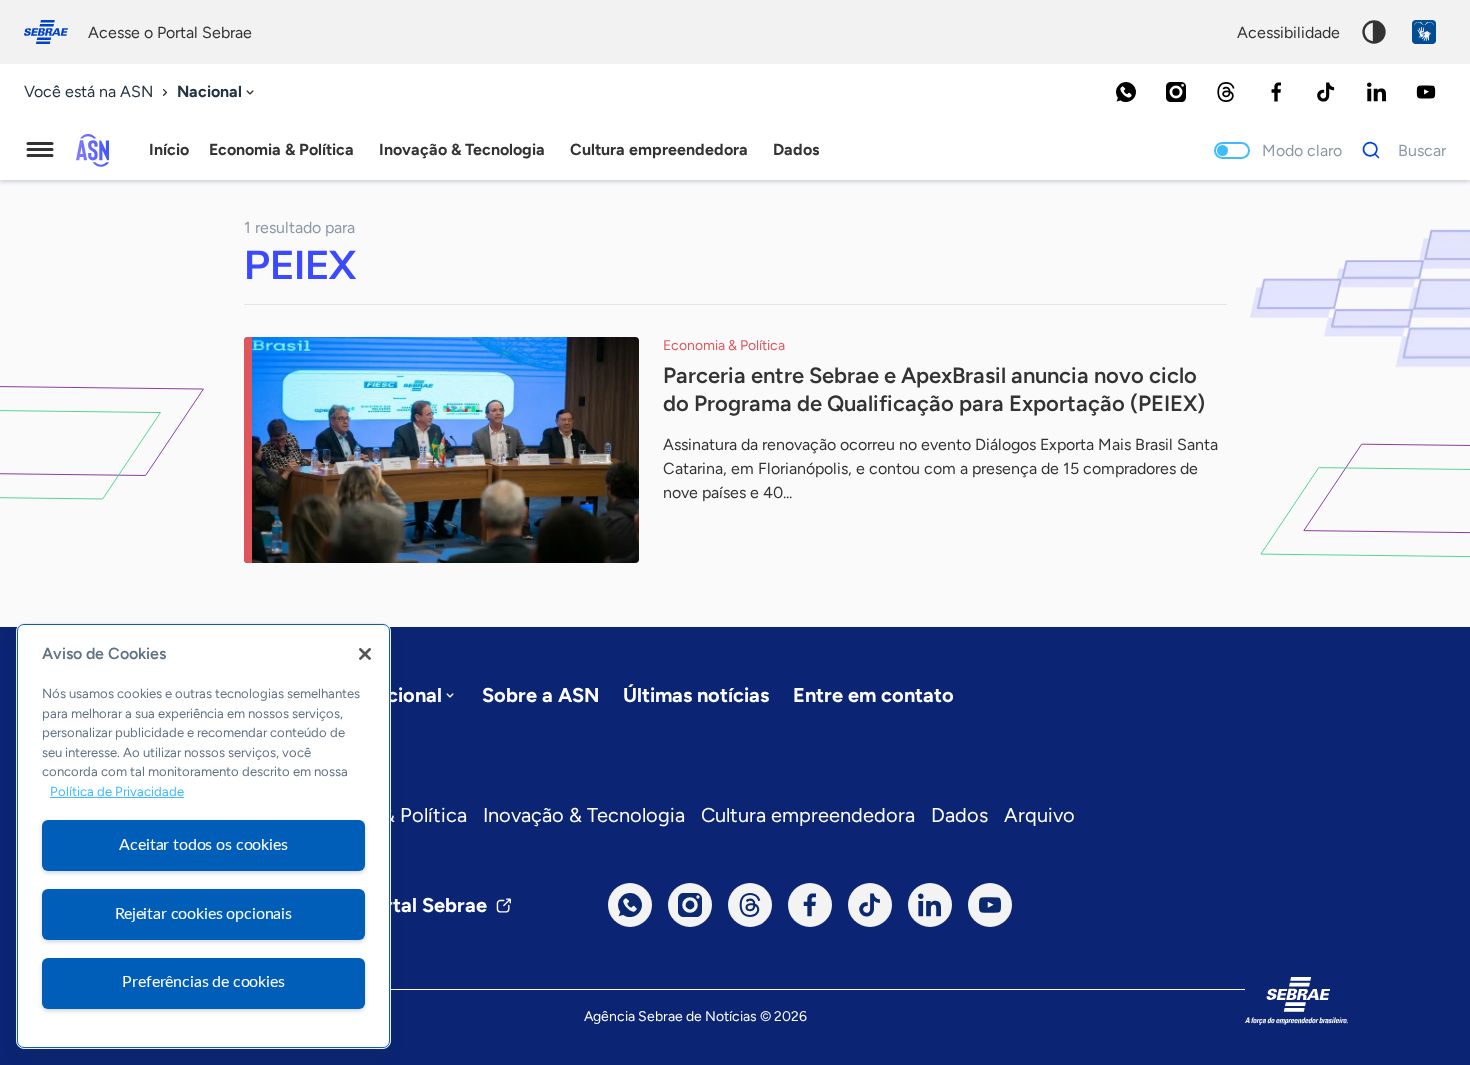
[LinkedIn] (1376, 92)
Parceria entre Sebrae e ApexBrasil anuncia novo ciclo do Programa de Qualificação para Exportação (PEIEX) (934, 389)
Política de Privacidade (117, 792)
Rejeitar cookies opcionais (203, 914)
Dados (959, 815)
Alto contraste (1374, 32)
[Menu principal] (40, 150)
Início (169, 149)
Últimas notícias (696, 695)
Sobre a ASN (540, 695)
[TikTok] (1326, 92)
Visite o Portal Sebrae (387, 905)
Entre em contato (873, 695)
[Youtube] (1426, 92)
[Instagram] (1176, 92)
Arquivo (1039, 815)
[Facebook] (1276, 92)
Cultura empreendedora (808, 815)
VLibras (1424, 32)
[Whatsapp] (1126, 92)
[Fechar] (365, 654)
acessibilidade (1288, 32)
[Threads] (1226, 92)
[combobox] (217, 92)
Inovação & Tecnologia (584, 815)
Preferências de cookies (203, 982)
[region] (203, 836)
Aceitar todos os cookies (203, 845)
